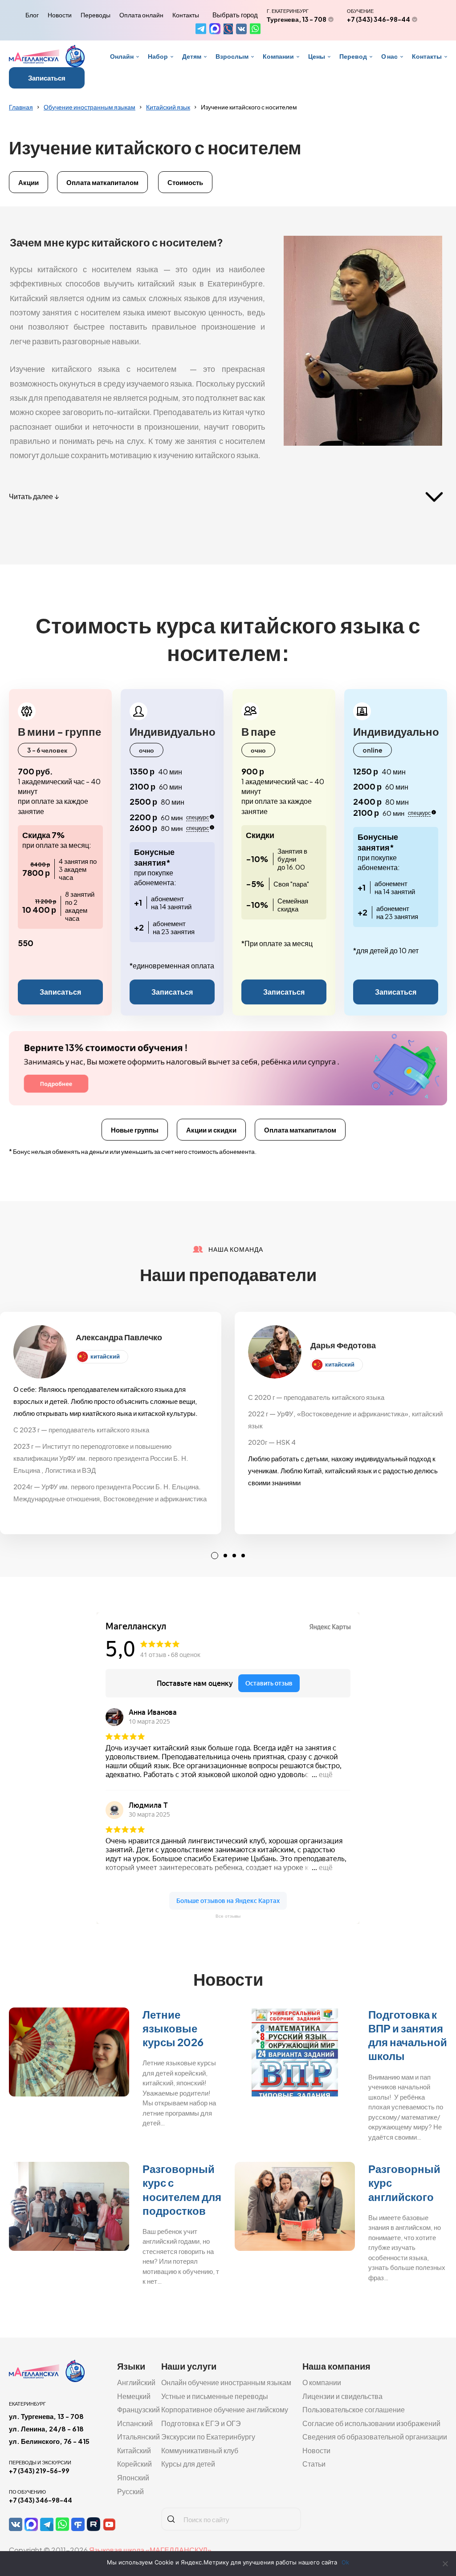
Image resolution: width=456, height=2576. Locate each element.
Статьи (314, 2464)
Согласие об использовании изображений (371, 2423)
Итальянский (138, 2437)
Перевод (353, 56)
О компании (322, 2382)
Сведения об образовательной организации (375, 2437)
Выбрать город (235, 15)
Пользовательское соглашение (354, 2409)
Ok (345, 2562)
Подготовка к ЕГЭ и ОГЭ (201, 2423)
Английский (136, 2382)
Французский (138, 2409)
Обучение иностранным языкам (90, 107)
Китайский (134, 2450)
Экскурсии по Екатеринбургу (208, 2437)
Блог (32, 15)
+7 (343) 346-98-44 (379, 19)
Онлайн (122, 56)
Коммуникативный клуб (200, 2450)
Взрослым (232, 56)
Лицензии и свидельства (342, 2396)
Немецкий (134, 2396)
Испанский (135, 2423)
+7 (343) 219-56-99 (39, 2471)
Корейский (134, 2464)
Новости (60, 15)
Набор (158, 56)
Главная (21, 107)
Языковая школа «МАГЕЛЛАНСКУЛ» (150, 2550)
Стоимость (185, 182)
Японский (133, 2477)
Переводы (96, 15)
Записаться (47, 78)
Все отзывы (228, 1916)
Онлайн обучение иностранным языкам (226, 2382)
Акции (28, 182)
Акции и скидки (211, 1130)
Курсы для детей (188, 2464)
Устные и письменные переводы (215, 2396)
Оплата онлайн (141, 15)
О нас (389, 56)
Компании (278, 56)
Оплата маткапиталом (102, 182)
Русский (130, 2491)
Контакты (186, 15)
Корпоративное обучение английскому (225, 2409)
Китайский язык (168, 107)
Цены (317, 56)
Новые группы (135, 1130)
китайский (105, 1356)
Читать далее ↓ (34, 496)
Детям (192, 56)
